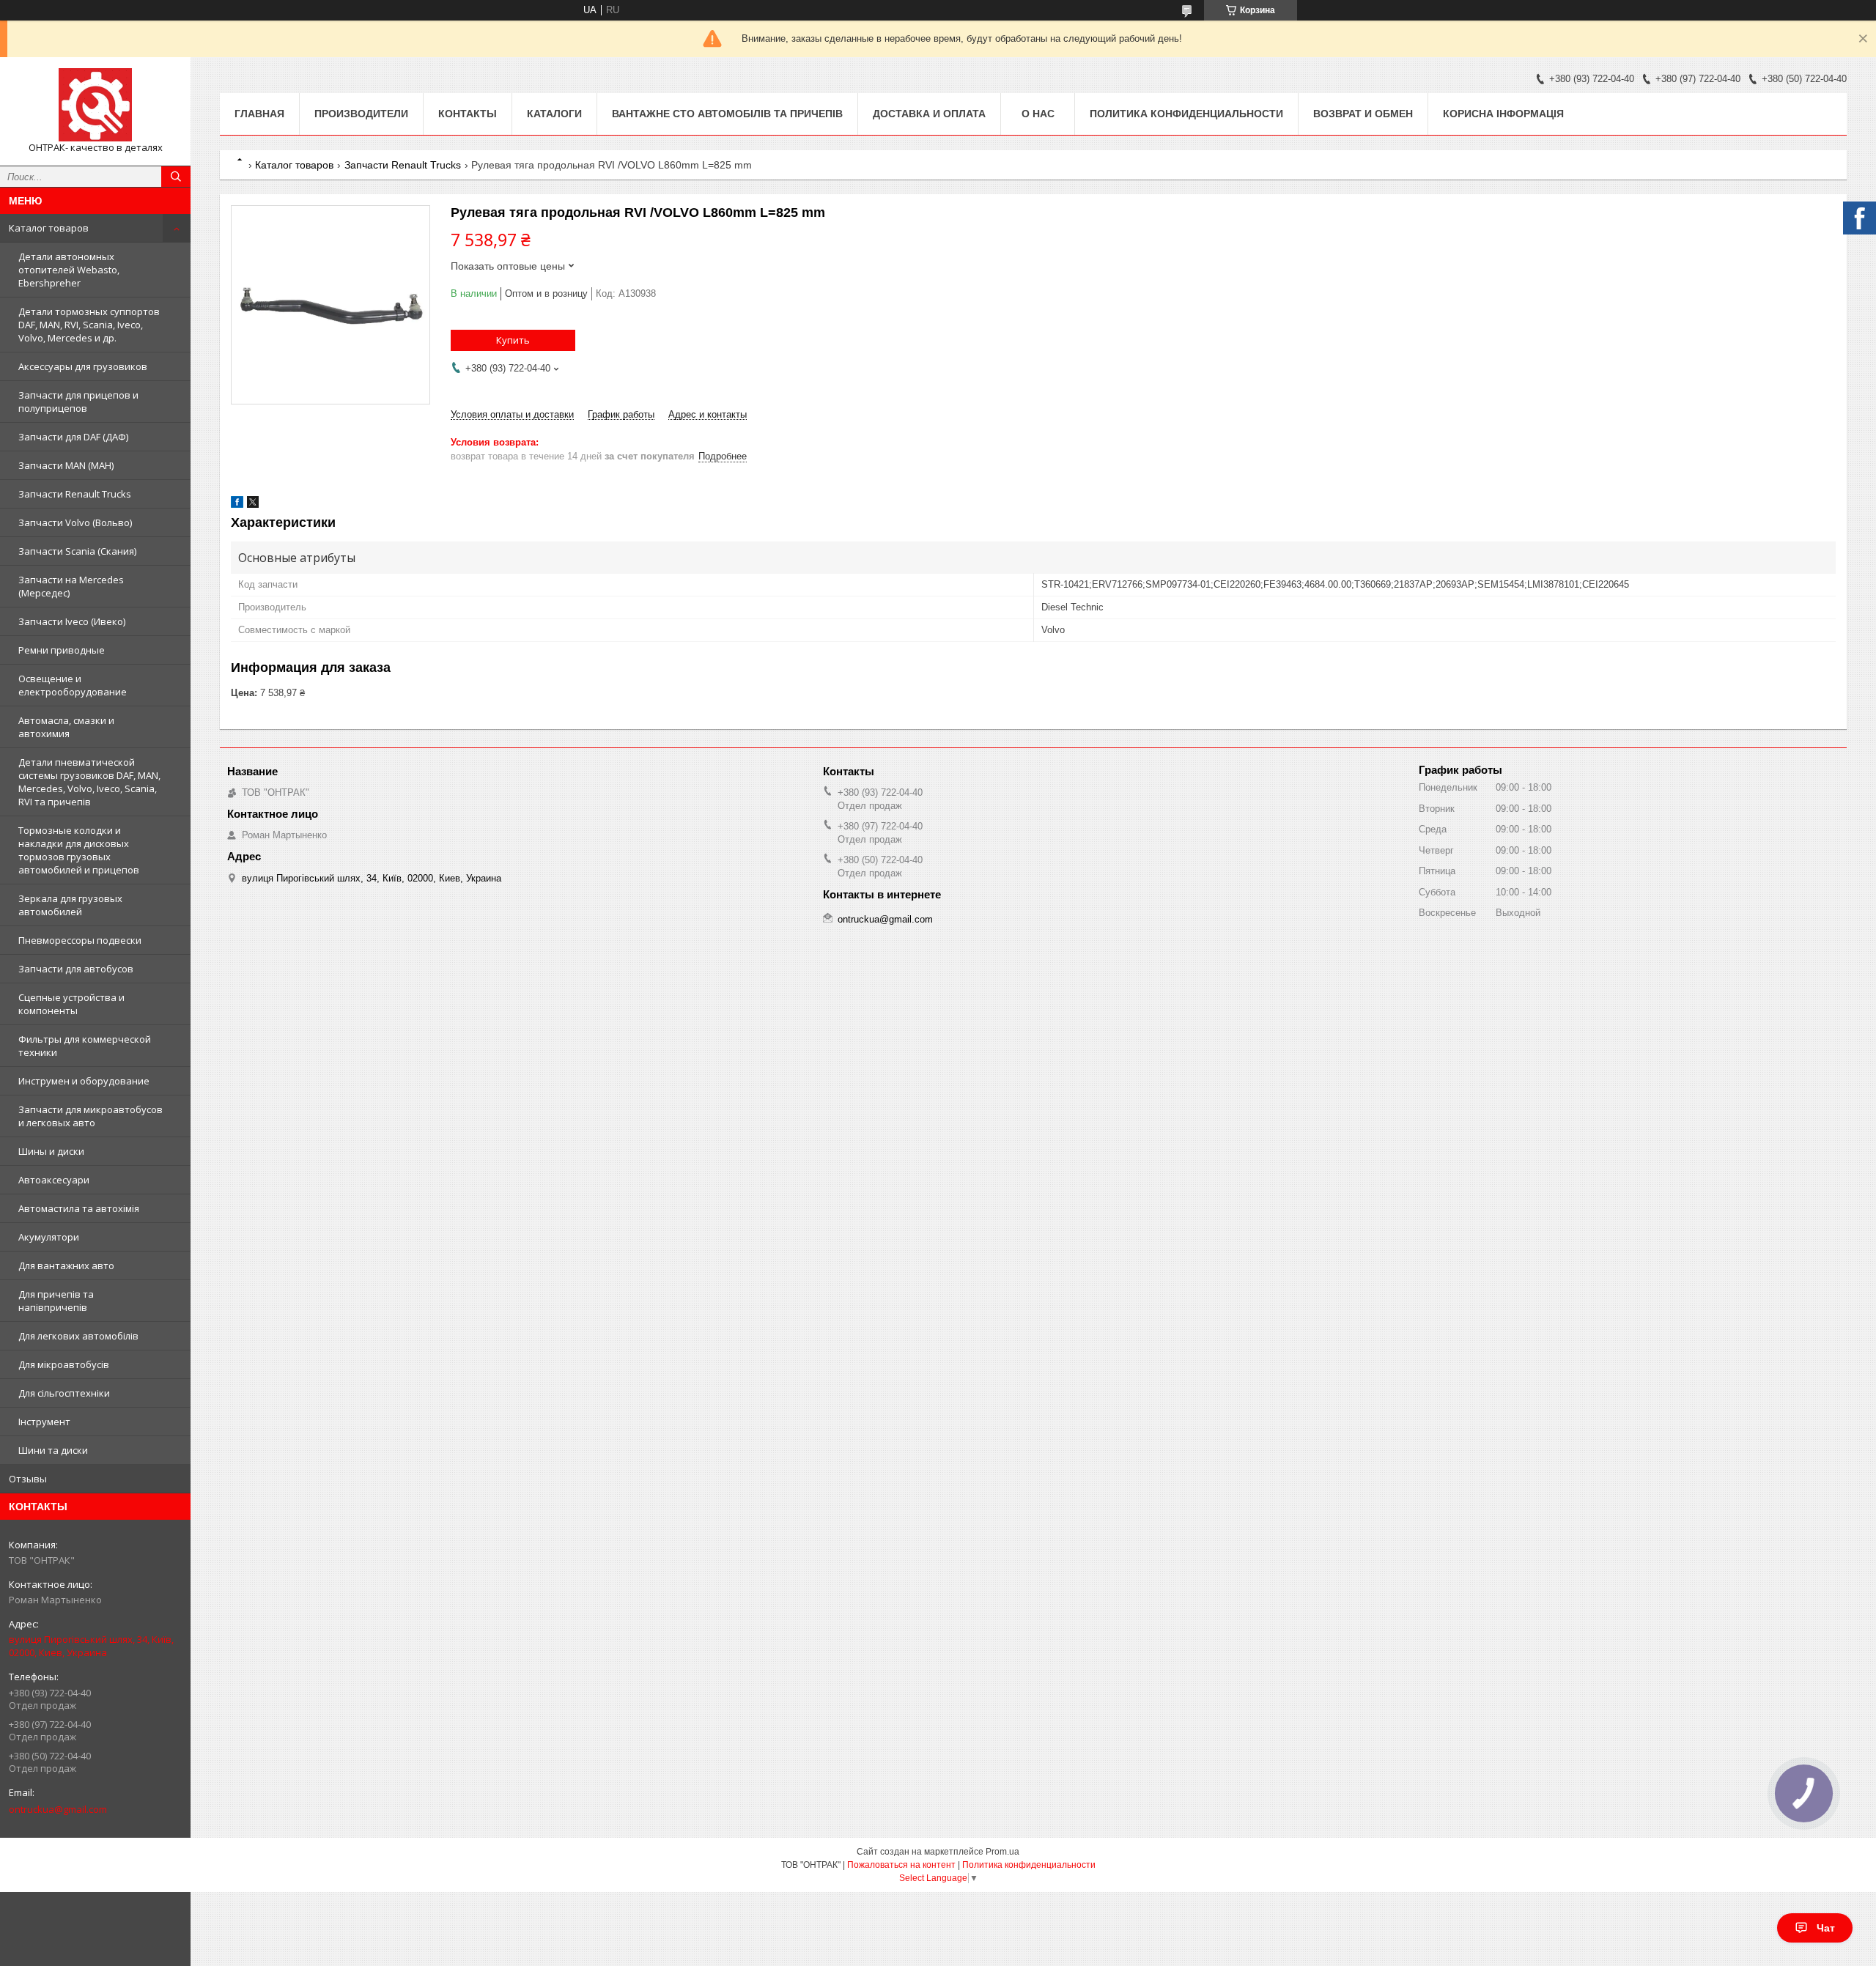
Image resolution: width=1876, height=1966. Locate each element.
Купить (513, 340)
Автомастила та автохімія (79, 1208)
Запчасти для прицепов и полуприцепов (78, 402)
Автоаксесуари (54, 1180)
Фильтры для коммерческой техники (85, 1046)
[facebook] (237, 505)
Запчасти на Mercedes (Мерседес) (71, 586)
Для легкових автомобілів (78, 1336)
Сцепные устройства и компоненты (71, 1004)
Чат (1826, 1928)
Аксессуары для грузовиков (83, 366)
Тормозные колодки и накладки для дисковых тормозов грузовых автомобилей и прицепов (79, 850)
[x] (253, 505)
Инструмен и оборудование (84, 1081)
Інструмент (44, 1422)
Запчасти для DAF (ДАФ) (73, 437)
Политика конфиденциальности (1186, 114)
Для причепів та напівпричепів (56, 1301)
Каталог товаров (49, 228)
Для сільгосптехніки (64, 1393)
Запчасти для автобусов (76, 969)
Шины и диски (51, 1151)
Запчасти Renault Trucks (75, 494)
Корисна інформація (1503, 114)
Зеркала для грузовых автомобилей (70, 905)
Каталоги (554, 114)
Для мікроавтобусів (64, 1364)
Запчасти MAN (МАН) (66, 465)
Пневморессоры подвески (80, 940)
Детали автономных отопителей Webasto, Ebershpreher (69, 270)
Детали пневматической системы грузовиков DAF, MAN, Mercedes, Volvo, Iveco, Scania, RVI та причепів (89, 782)
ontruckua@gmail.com (58, 1809)
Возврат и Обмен (1363, 114)
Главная (259, 114)
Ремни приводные (62, 650)
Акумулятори (49, 1237)
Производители (361, 114)
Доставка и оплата (929, 114)
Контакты (468, 114)
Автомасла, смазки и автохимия (66, 727)
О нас (1038, 114)
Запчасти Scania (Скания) (77, 551)
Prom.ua (1002, 1852)
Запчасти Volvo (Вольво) (75, 522)
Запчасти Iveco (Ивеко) (72, 621)
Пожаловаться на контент (901, 1865)
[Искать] (176, 177)
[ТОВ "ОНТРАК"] (95, 105)
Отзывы (28, 1479)
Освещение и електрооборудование (73, 685)
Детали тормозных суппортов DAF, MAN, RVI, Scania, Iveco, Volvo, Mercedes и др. (89, 325)
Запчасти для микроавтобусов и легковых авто (91, 1116)
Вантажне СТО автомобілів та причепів (727, 114)
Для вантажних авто (66, 1265)
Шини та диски (53, 1450)
